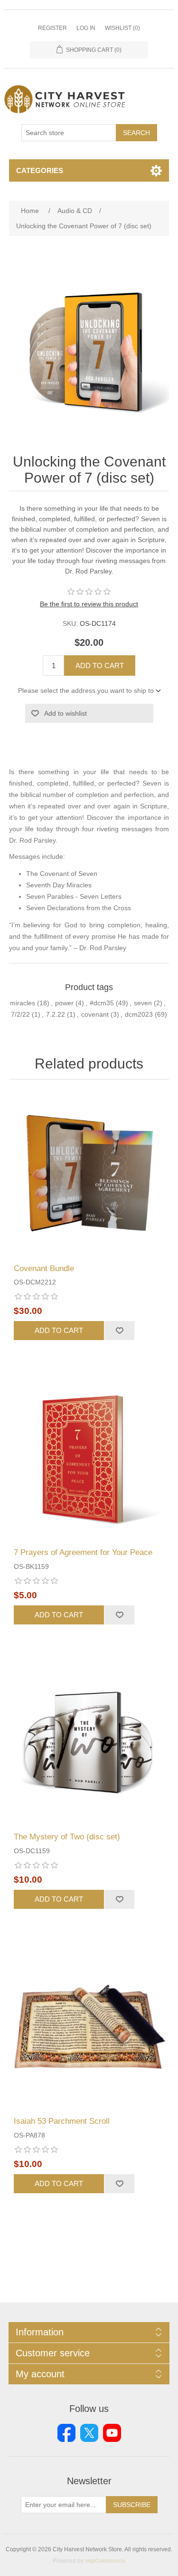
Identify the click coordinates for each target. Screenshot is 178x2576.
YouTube (112, 2433)
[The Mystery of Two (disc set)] (89, 1743)
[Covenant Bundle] (89, 1174)
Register (52, 28)
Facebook (66, 2433)
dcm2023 (139, 1014)
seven (143, 1003)
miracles (23, 1003)
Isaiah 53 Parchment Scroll (62, 2121)
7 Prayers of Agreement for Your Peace (83, 1552)
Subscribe (132, 2505)
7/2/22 (20, 1014)
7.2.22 (56, 1014)
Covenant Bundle (44, 1269)
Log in (86, 28)
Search (136, 133)
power (64, 1003)
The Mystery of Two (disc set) (67, 1837)
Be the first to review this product (89, 604)
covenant (95, 1014)
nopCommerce (105, 2561)
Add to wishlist (66, 713)
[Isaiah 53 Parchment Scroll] (89, 2027)
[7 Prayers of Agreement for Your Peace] (89, 1458)
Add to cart (100, 666)
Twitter (89, 2433)
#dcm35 (102, 1003)
